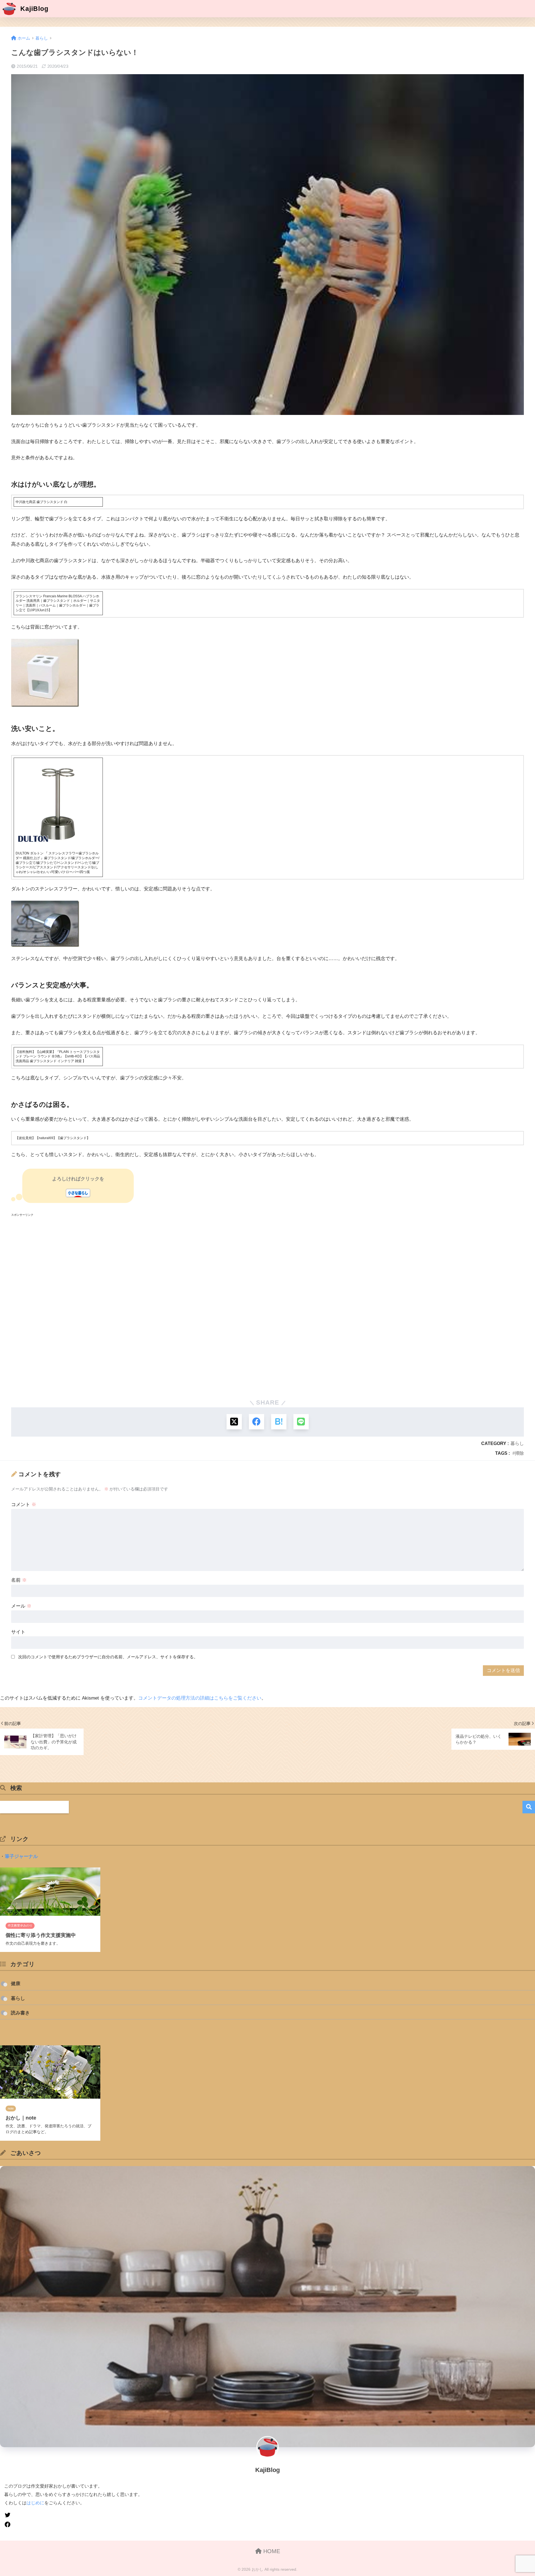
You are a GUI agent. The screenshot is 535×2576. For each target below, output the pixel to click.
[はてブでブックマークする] (279, 1422)
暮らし (517, 1443)
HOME (271, 2551)
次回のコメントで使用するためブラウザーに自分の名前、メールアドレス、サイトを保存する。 (108, 1657)
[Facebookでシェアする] (256, 1422)
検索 (529, 1807)
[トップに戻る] (8, 2536)
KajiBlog (33, 9)
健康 (16, 1984)
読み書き (20, 2013)
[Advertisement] (178, 1306)
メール (21, 1606)
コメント (24, 1505)
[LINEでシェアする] (301, 1422)
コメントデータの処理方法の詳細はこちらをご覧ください (200, 1698)
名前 (19, 1580)
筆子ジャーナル (21, 1856)
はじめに (35, 2503)
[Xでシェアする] (234, 1422)
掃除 (519, 1453)
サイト (18, 1632)
